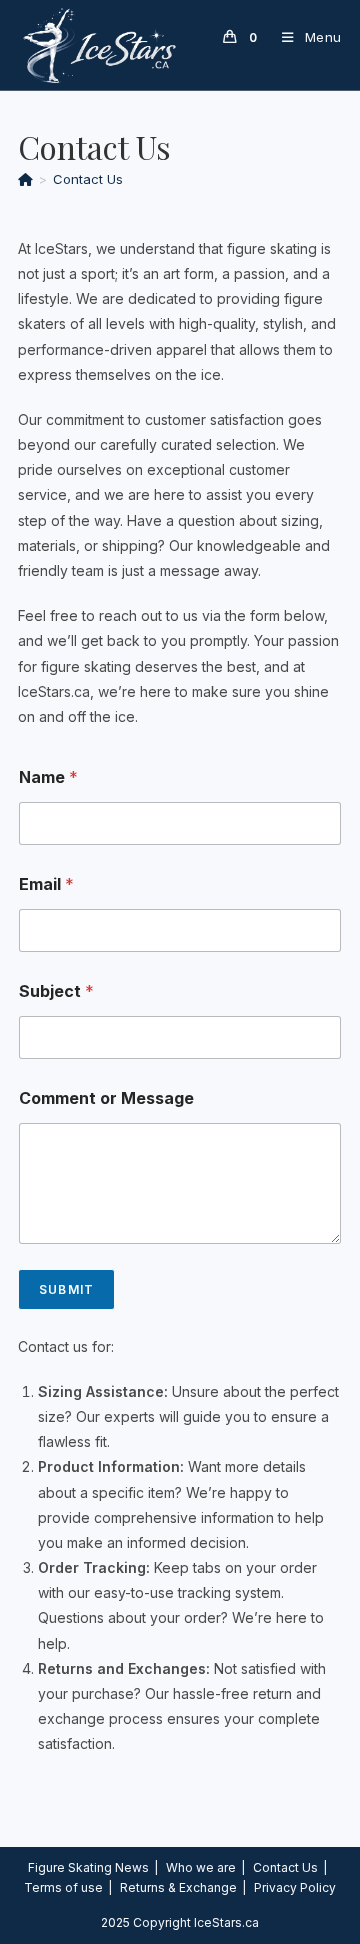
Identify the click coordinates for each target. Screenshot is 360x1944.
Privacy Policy (295, 1887)
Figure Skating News (88, 1867)
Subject (56, 991)
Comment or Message (106, 1098)
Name (48, 777)
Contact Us (88, 179)
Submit (66, 1289)
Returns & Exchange (178, 1887)
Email (46, 884)
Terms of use (63, 1887)
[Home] (25, 179)
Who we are (201, 1867)
